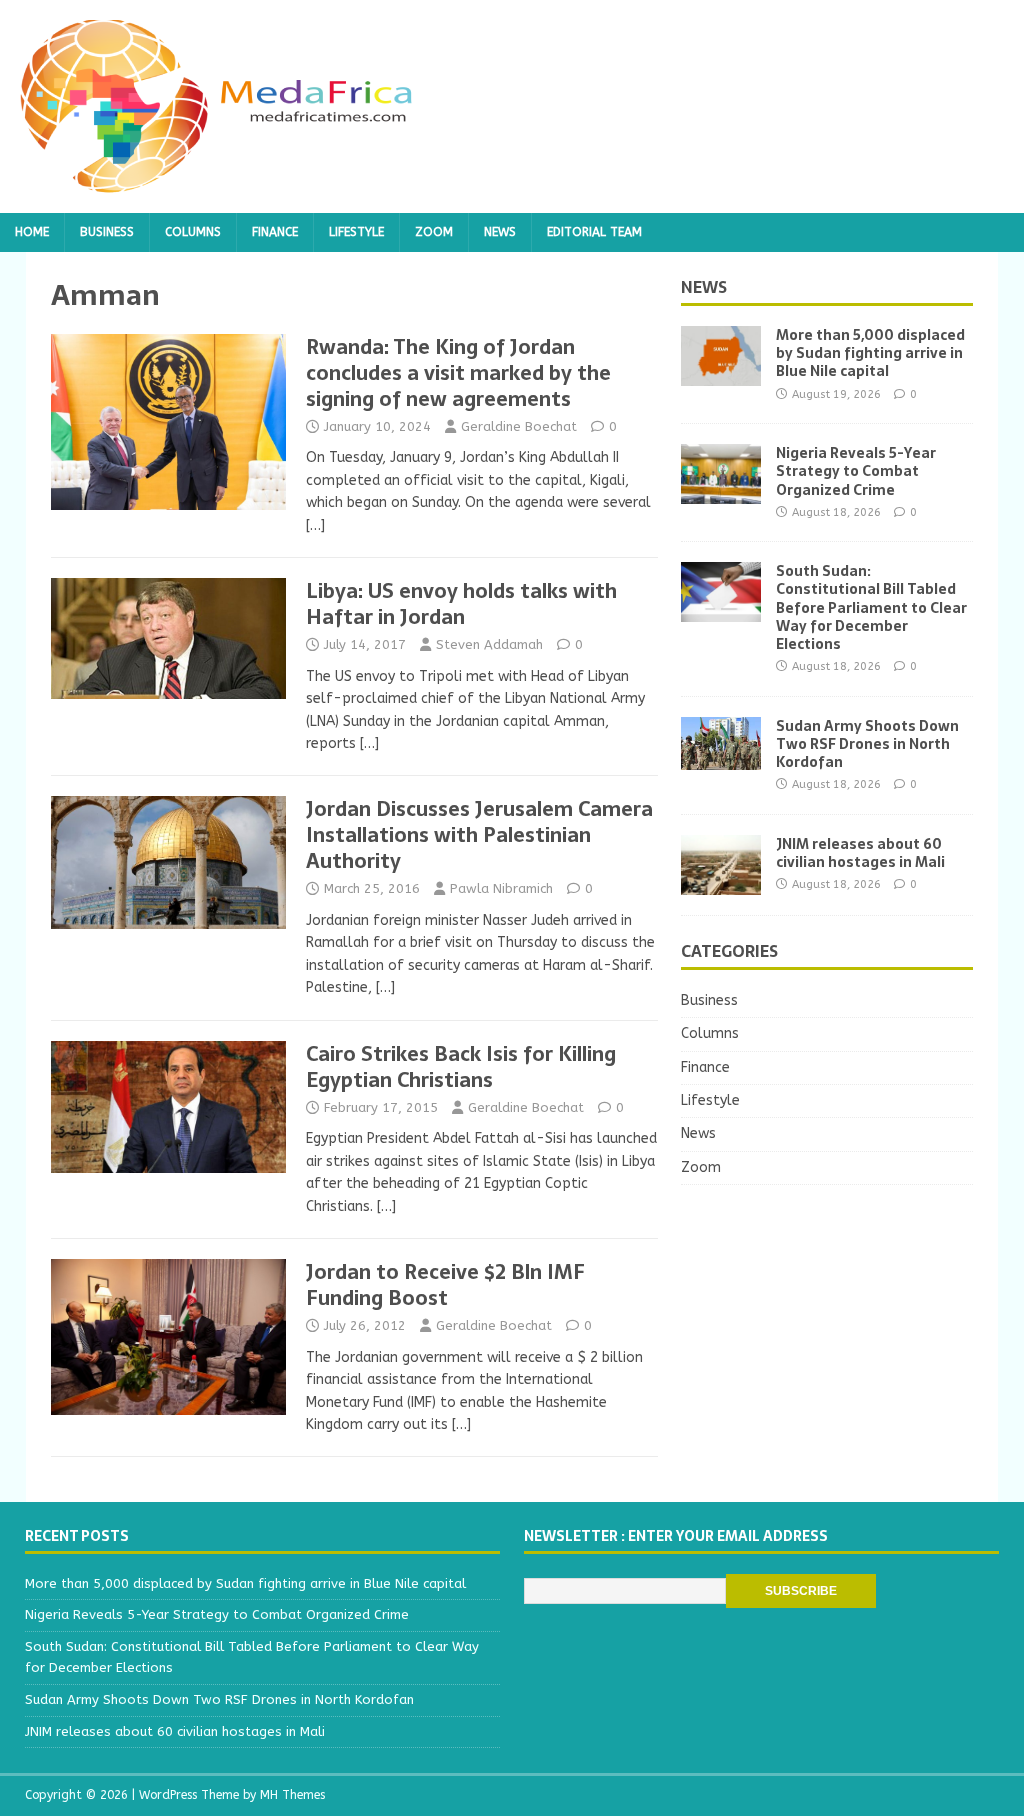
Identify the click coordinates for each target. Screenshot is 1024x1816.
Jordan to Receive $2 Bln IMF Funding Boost (445, 1285)
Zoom (434, 232)
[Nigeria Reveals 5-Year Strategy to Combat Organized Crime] (721, 492)
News (500, 232)
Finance (275, 232)
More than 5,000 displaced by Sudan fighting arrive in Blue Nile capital (870, 353)
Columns (193, 232)
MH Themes (292, 1795)
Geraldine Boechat (519, 426)
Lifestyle (356, 232)
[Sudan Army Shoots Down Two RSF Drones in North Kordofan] (721, 757)
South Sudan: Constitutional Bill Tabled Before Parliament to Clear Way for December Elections (871, 607)
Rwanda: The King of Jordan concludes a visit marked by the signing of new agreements (458, 373)
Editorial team (594, 232)
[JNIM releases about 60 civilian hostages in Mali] (721, 883)
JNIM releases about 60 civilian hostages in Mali (860, 853)
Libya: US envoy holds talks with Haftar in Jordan (461, 604)
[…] (315, 525)
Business (107, 232)
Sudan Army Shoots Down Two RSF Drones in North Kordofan (867, 744)
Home (32, 232)
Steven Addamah (489, 644)
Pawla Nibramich (501, 888)
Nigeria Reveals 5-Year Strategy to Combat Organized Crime (856, 471)
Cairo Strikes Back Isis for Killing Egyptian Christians (461, 1067)
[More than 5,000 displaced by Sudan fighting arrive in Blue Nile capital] (721, 374)
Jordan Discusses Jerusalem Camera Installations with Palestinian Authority (479, 835)
